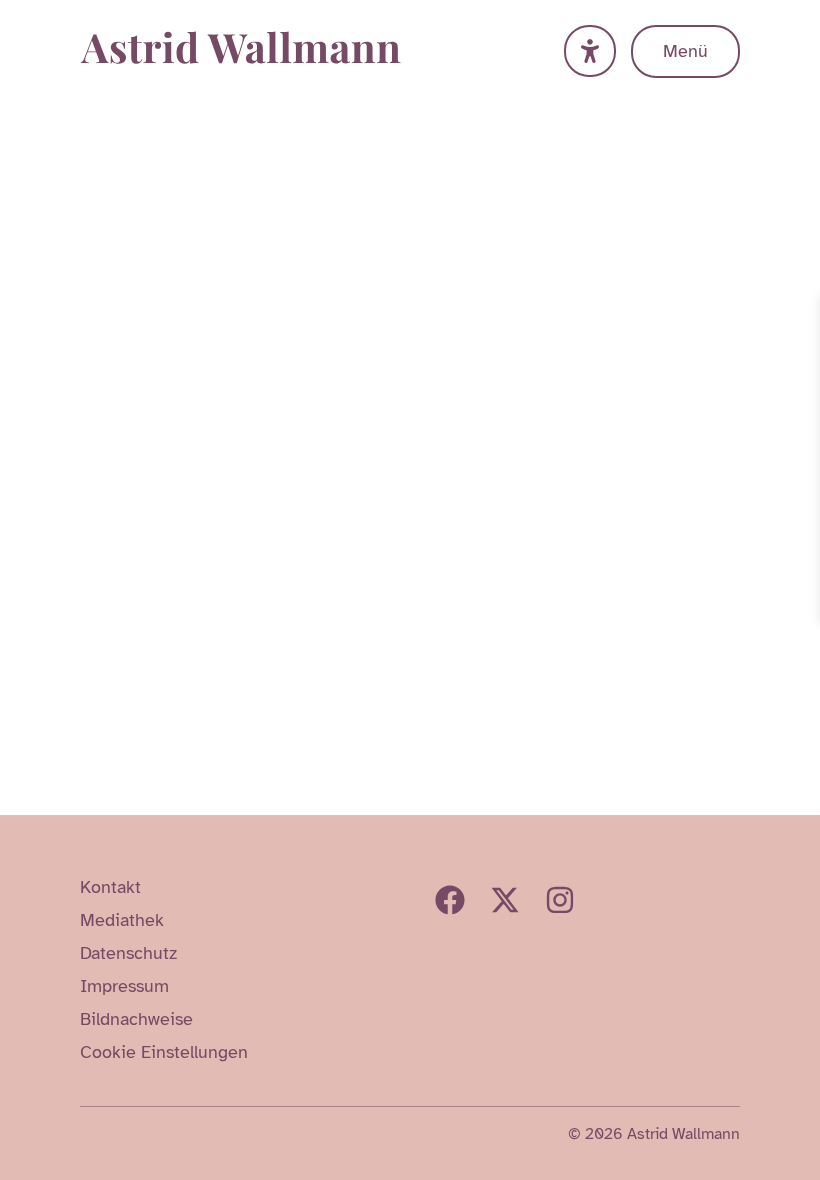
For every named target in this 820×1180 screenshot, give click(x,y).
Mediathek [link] (122, 920)
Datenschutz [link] (128, 953)
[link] (802, 313)
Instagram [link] (560, 900)
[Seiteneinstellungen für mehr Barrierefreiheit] (590, 51)
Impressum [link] (124, 986)
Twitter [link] (505, 900)
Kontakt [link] (110, 887)
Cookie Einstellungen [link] (164, 1052)
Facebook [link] (450, 900)
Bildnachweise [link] (136, 1019)
